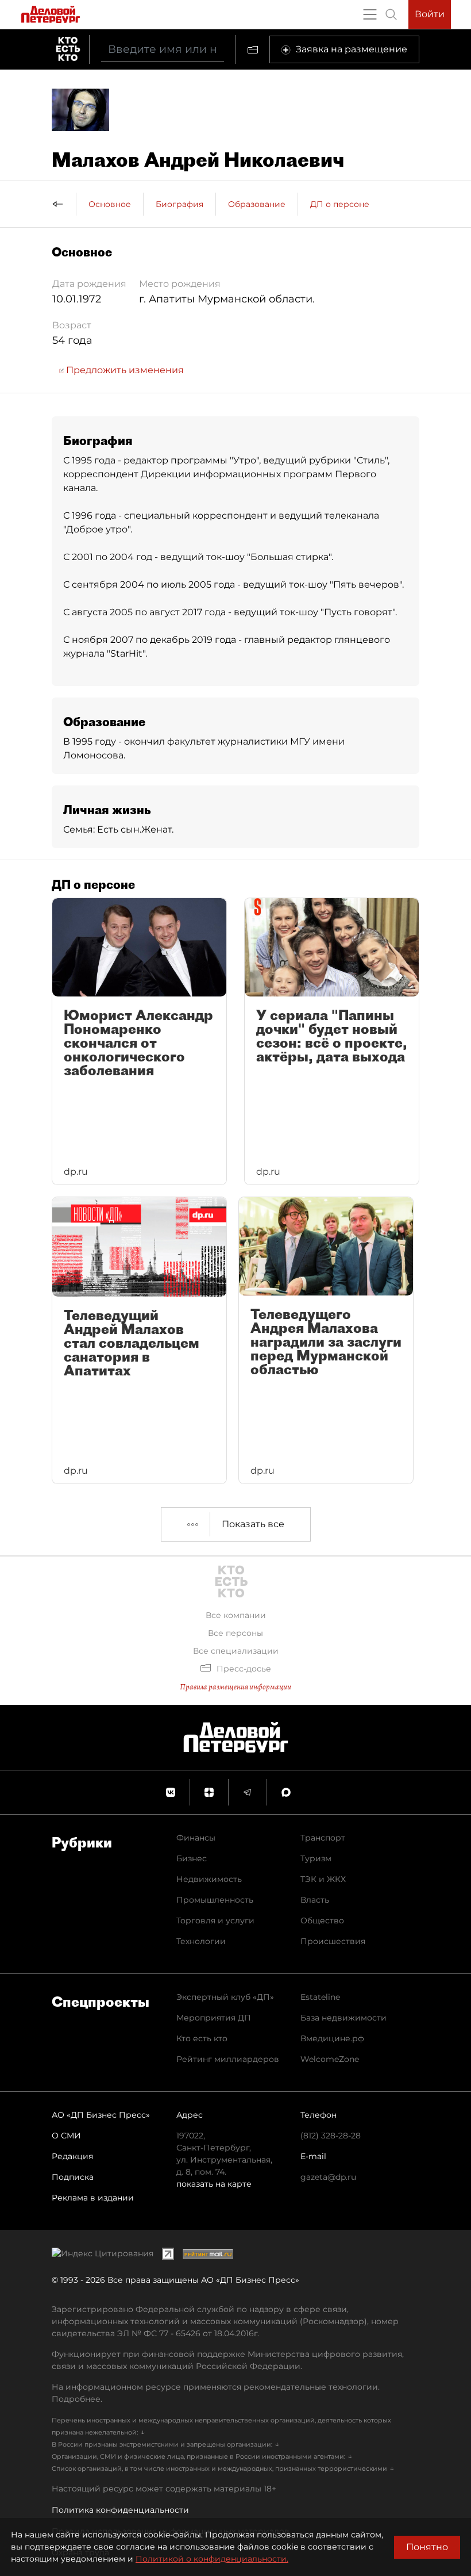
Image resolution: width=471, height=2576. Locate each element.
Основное (110, 204)
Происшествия (333, 1941)
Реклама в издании (93, 2198)
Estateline (320, 1997)
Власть (315, 1900)
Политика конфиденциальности (120, 2510)
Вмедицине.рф (332, 2038)
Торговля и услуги (215, 1920)
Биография (179, 204)
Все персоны (235, 1633)
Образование (257, 204)
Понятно (427, 2547)
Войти (430, 14)
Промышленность (215, 1900)
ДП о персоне (340, 204)
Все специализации (236, 1651)
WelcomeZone (330, 2059)
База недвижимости (343, 2018)
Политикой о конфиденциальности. (212, 2559)
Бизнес (192, 1858)
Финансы (196, 1838)
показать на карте (214, 2184)
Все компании (236, 1615)
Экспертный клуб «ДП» (225, 1997)
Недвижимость (209, 1879)
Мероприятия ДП (214, 2018)
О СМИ (66, 2136)
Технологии (201, 1941)
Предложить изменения (124, 370)
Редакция (72, 2156)
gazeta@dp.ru (328, 2177)
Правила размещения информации (235, 1687)
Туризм (316, 1858)
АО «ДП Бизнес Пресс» (101, 2115)
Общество (322, 1920)
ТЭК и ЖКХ (323, 1879)
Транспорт (323, 1838)
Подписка (73, 2177)
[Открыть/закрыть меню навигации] (370, 14)
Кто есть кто (202, 2038)
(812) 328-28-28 (331, 2136)
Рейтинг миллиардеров (228, 2059)
